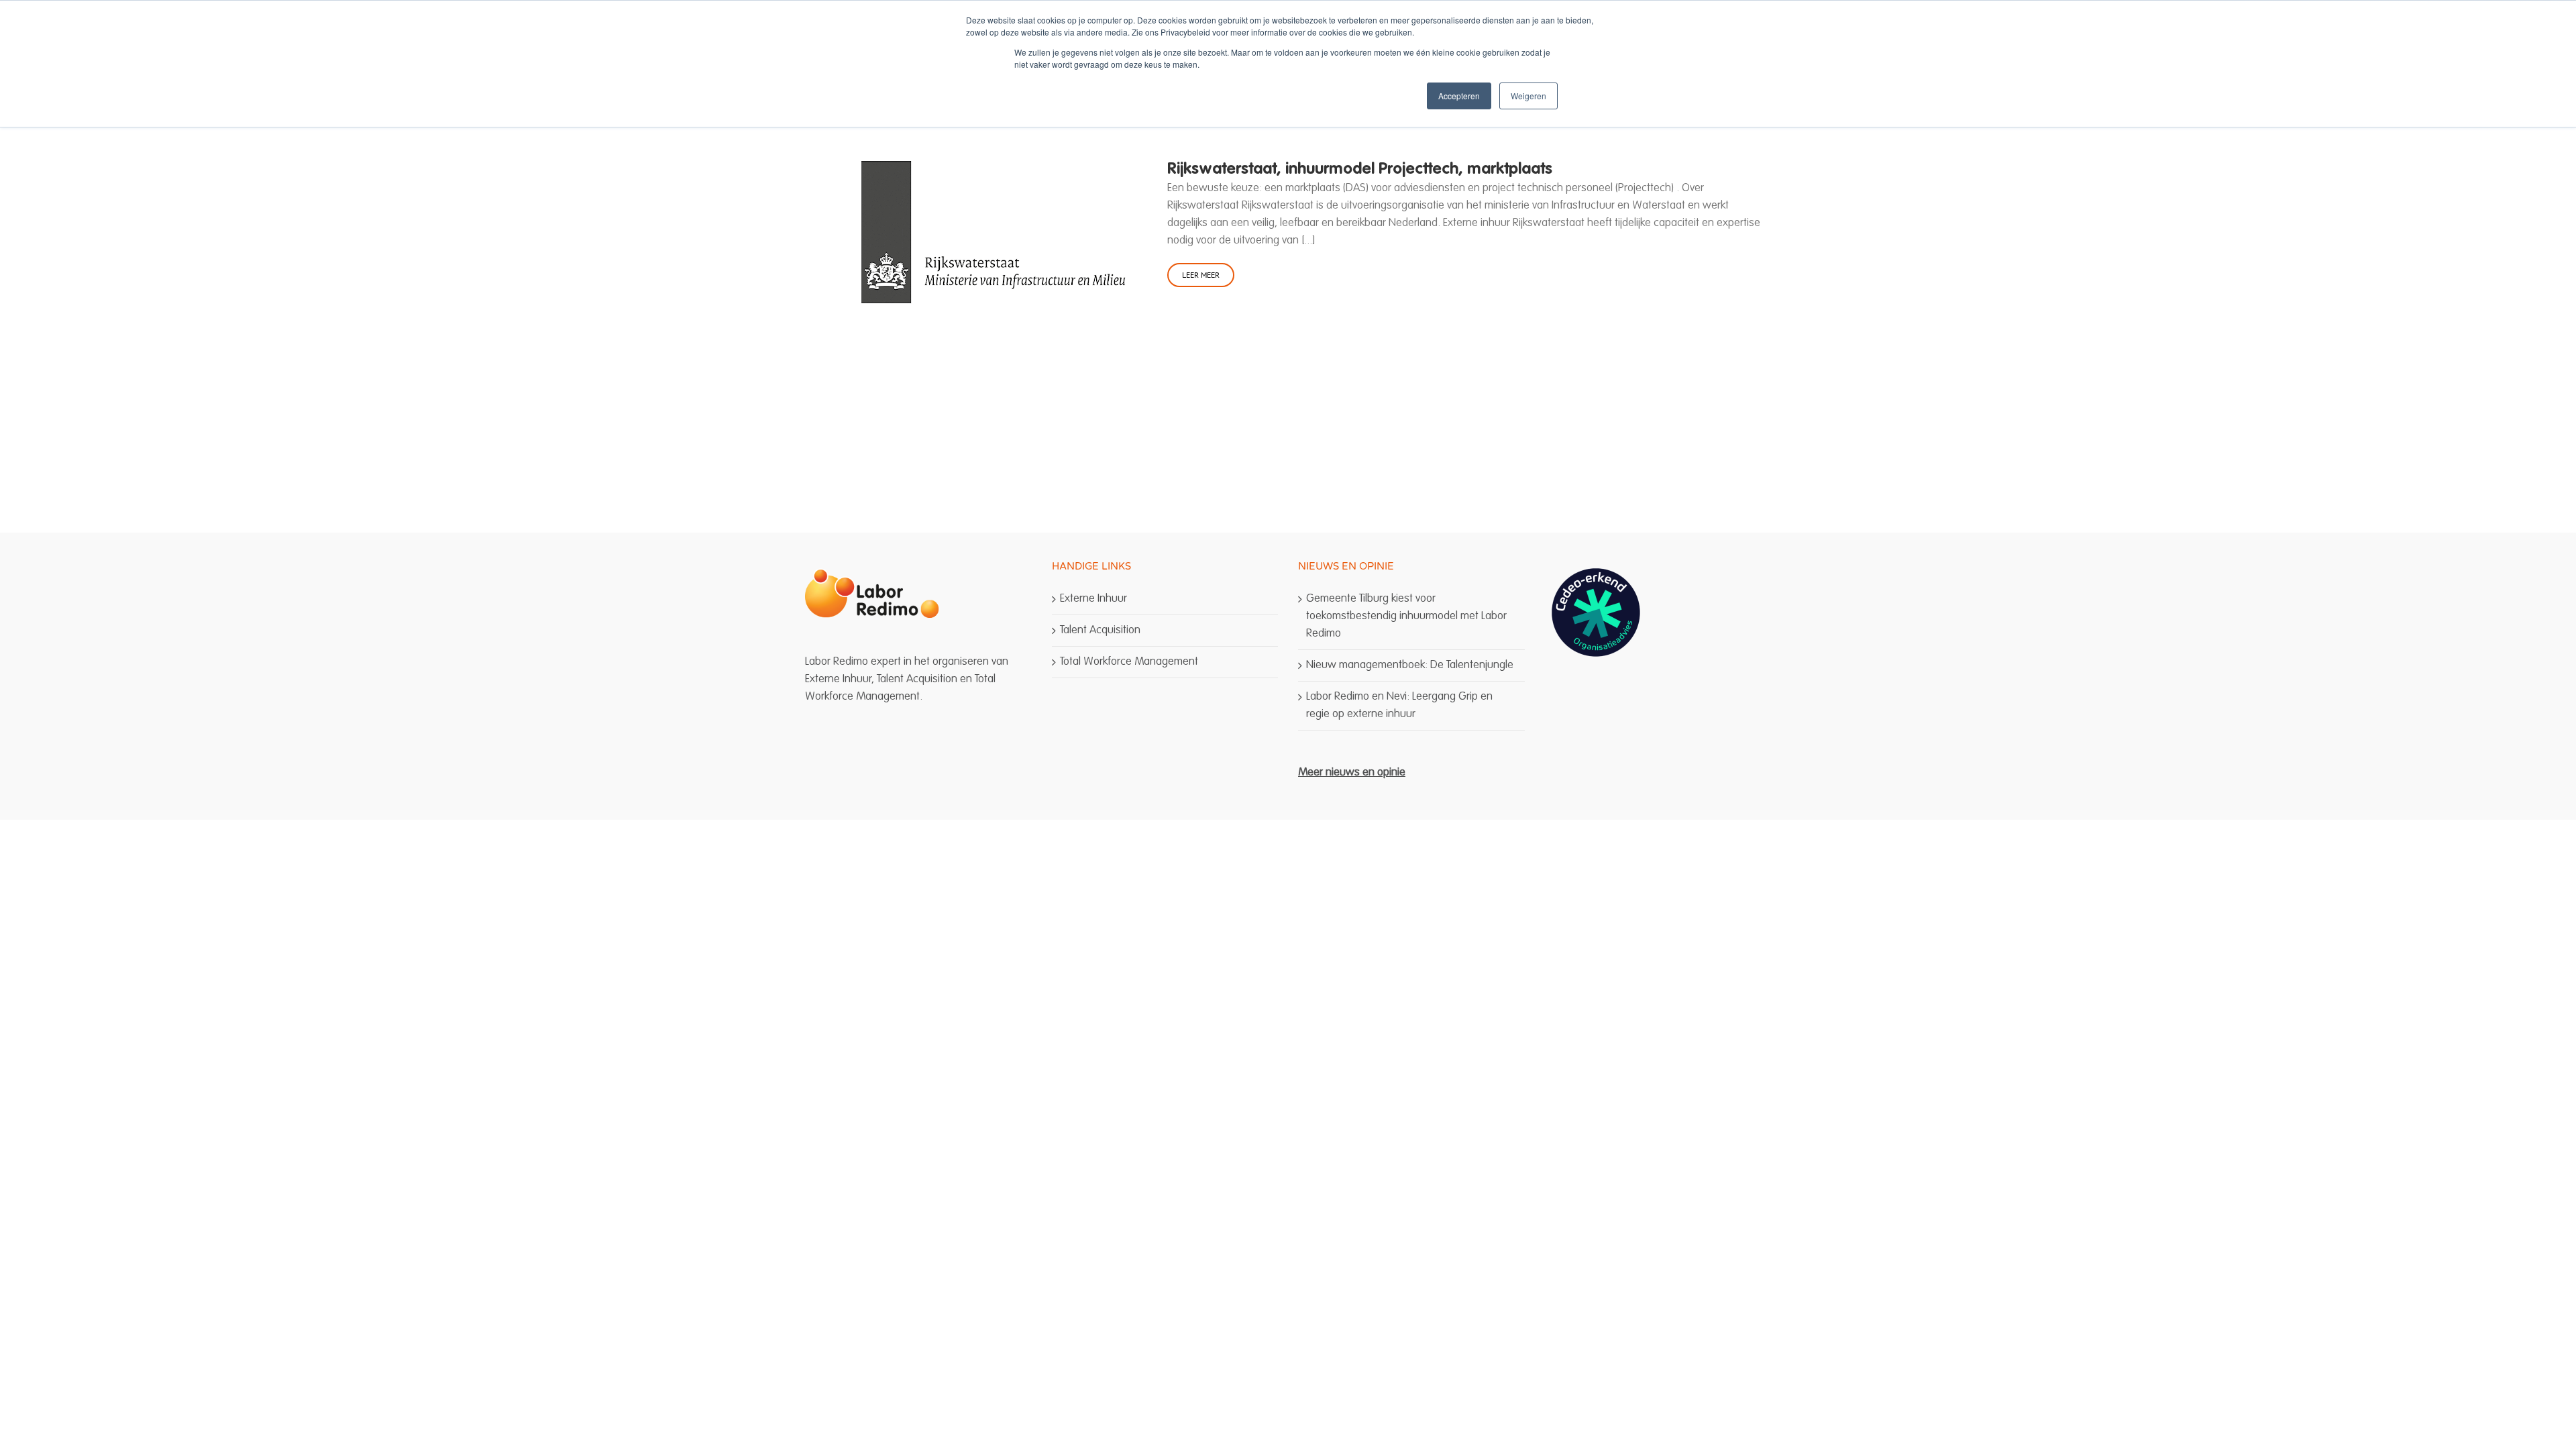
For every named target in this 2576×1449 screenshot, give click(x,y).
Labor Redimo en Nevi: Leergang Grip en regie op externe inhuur (1399, 705)
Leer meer (1201, 275)
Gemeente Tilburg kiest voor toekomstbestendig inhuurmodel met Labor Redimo (1406, 616)
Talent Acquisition (1100, 630)
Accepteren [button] (1459, 96)
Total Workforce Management (1129, 662)
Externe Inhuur (1093, 599)
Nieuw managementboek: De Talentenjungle (1410, 665)
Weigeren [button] (1528, 96)
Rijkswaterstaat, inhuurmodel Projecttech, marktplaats (1360, 170)
